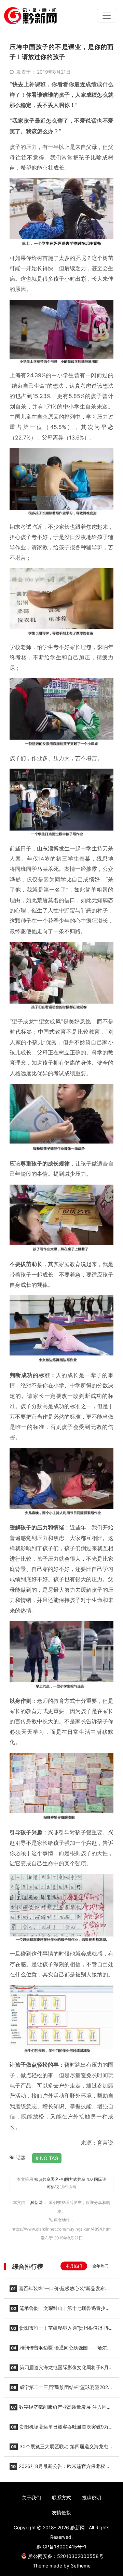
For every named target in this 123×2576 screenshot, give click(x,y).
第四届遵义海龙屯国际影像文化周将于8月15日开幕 (59, 2370)
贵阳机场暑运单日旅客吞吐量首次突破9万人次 (61, 2429)
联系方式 (61, 2497)
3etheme (81, 2566)
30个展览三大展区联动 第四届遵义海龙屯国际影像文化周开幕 (61, 2449)
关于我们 (31, 2497)
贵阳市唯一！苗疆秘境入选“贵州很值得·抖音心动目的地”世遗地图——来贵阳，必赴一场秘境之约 (61, 2330)
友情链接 (61, 2512)
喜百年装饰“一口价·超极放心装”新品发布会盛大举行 (60, 2290)
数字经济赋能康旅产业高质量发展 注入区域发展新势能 (60, 2409)
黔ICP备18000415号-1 (61, 2547)
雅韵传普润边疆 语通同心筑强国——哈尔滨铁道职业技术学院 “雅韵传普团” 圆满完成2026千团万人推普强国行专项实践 (61, 2350)
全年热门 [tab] (100, 2266)
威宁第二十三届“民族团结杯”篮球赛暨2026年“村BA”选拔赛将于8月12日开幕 (60, 2389)
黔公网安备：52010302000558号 (66, 2556)
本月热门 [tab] (74, 2266)
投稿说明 (92, 2497)
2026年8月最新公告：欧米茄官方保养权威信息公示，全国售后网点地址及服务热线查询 (60, 2468)
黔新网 (37, 2202)
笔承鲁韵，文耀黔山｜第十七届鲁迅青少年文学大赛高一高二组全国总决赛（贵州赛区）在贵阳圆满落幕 (60, 2310)
